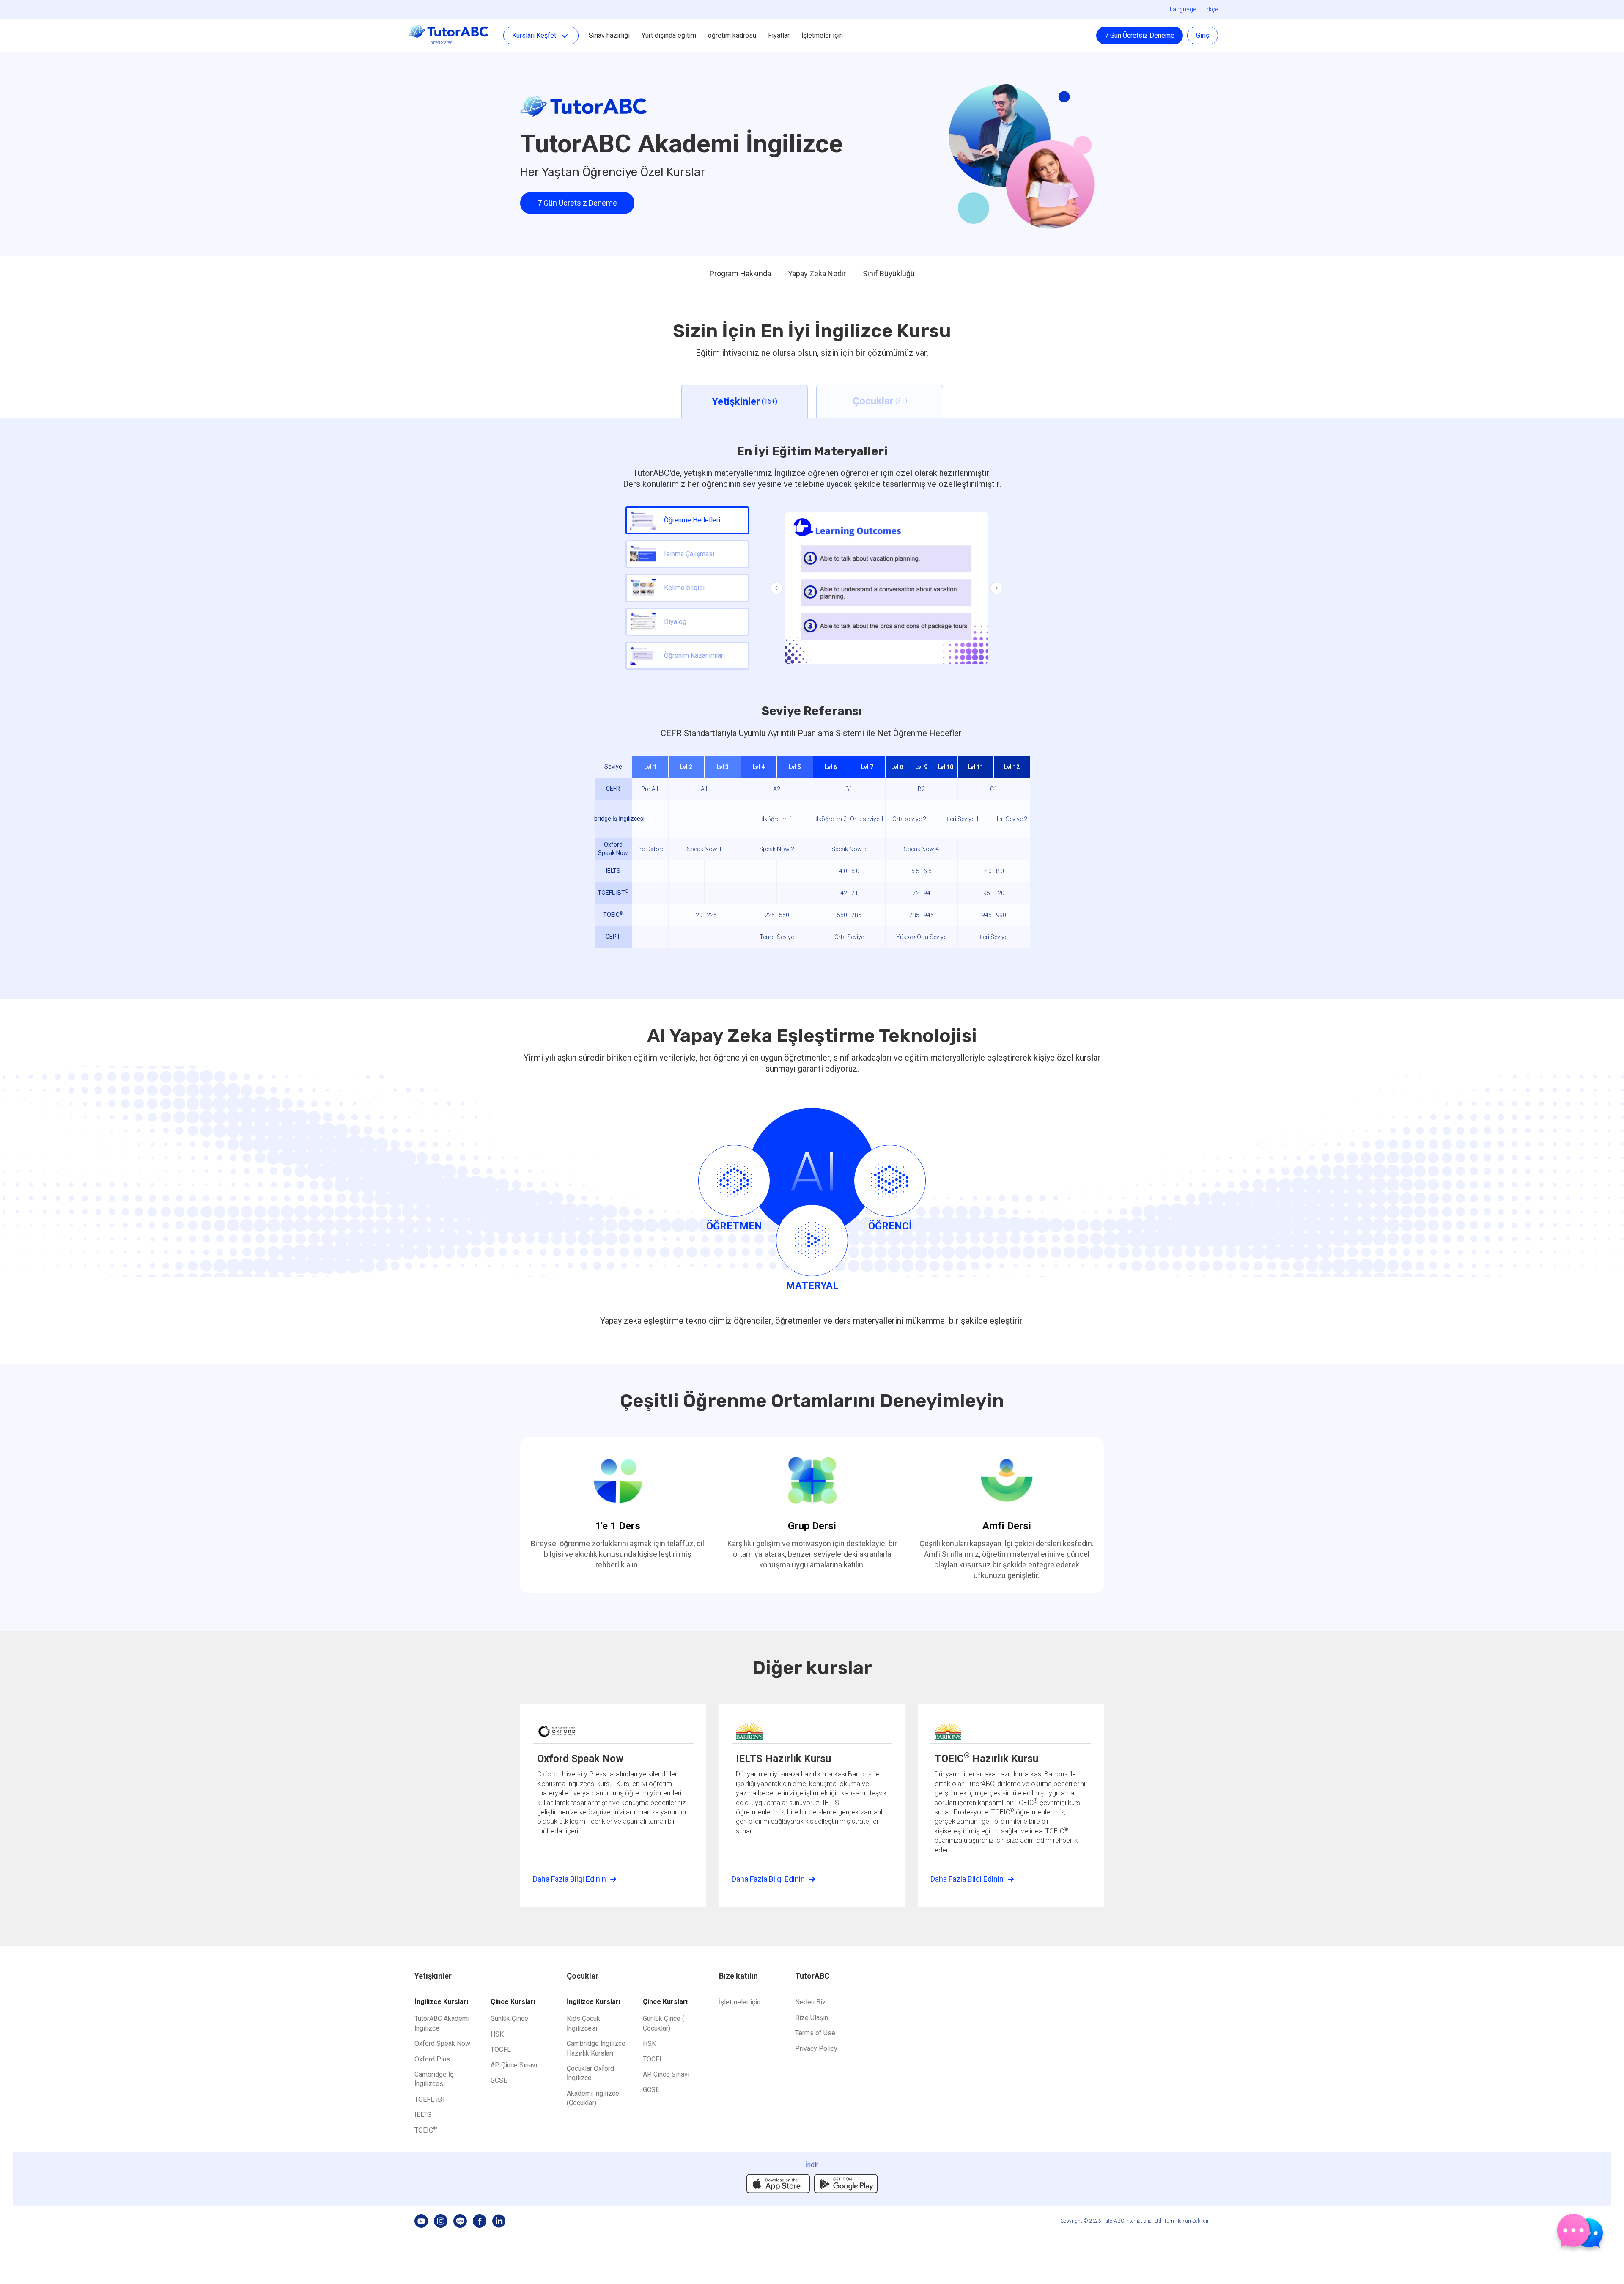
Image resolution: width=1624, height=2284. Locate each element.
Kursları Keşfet (534, 35)
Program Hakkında (740, 273)
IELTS (423, 2115)
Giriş (1203, 35)
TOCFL (501, 2049)
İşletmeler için (822, 35)
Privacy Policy (816, 2049)
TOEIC (426, 2130)
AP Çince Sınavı (514, 2065)
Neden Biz (811, 2002)
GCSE (499, 2080)
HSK (497, 2034)
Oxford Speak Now (442, 2044)
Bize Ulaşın (812, 2018)
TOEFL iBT (430, 2099)
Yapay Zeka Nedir (817, 273)
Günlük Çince (509, 2019)
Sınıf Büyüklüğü (889, 273)
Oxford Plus (432, 2059)
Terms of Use (815, 2033)
